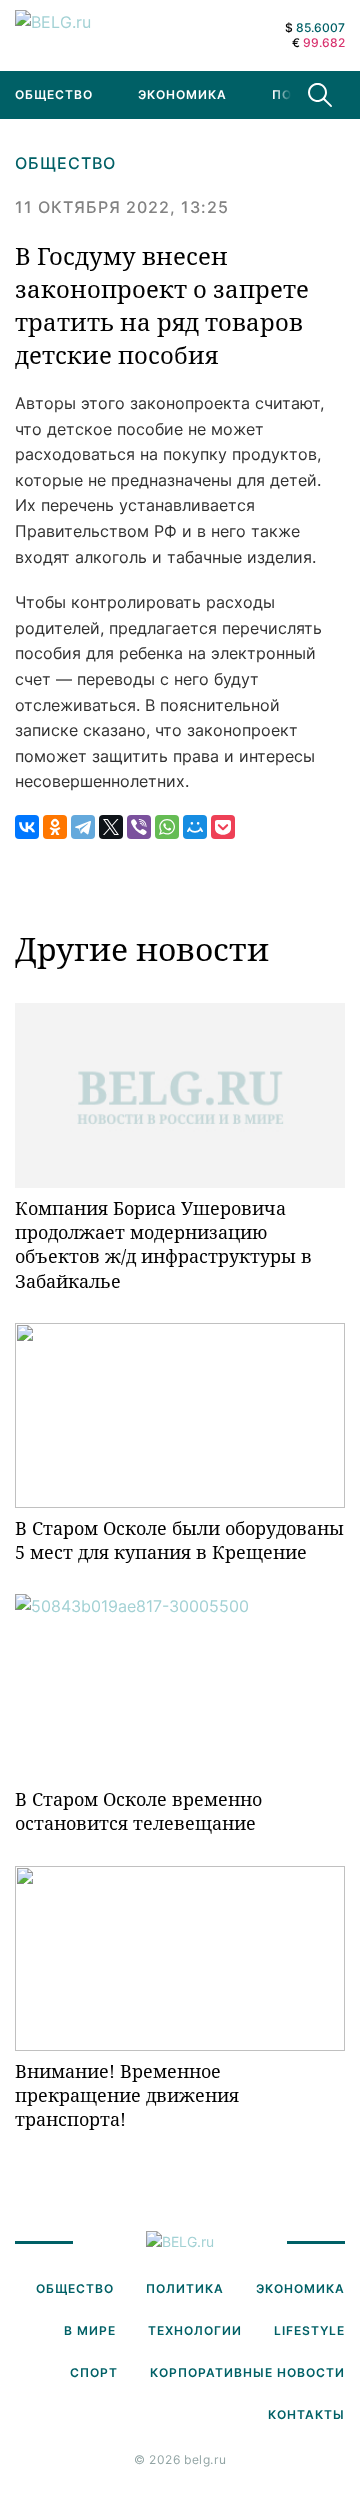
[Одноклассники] (55, 827)
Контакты (306, 2414)
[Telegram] (83, 827)
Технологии (195, 2330)
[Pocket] (223, 827)
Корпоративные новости (247, 2372)
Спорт (94, 2372)
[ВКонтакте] (27, 827)
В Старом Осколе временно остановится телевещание (138, 1811)
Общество (65, 163)
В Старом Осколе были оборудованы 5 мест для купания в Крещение (179, 1540)
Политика (185, 2288)
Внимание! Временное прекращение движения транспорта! (127, 2095)
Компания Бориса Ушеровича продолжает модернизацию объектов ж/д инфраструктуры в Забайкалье (163, 1244)
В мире (90, 2330)
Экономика (182, 94)
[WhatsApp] (167, 827)
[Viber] (139, 827)
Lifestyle (309, 2330)
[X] (111, 827)
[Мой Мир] (195, 827)
